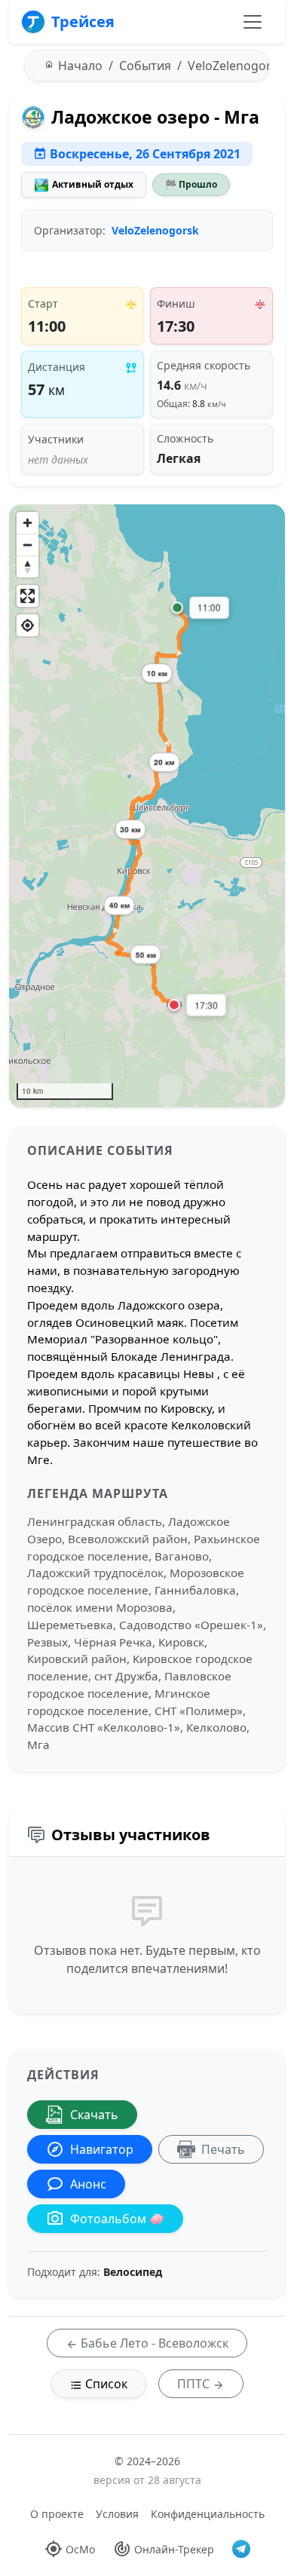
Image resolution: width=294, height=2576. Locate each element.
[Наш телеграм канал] (241, 2549)
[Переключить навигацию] (253, 22)
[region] (147, 806)
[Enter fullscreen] (28, 596)
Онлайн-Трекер (174, 2549)
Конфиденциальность (208, 2514)
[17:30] (174, 1005)
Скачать (94, 2115)
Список (105, 2384)
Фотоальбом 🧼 (117, 2219)
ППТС (195, 2384)
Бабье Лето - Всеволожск (153, 2343)
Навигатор (102, 2149)
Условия (117, 2514)
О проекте (57, 2514)
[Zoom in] (28, 523)
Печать (223, 2149)
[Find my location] (28, 625)
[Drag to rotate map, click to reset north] (28, 567)
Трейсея (83, 21)
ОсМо (80, 2549)
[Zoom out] (28, 545)
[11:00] (177, 608)
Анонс (88, 2184)
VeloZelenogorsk (155, 230)
